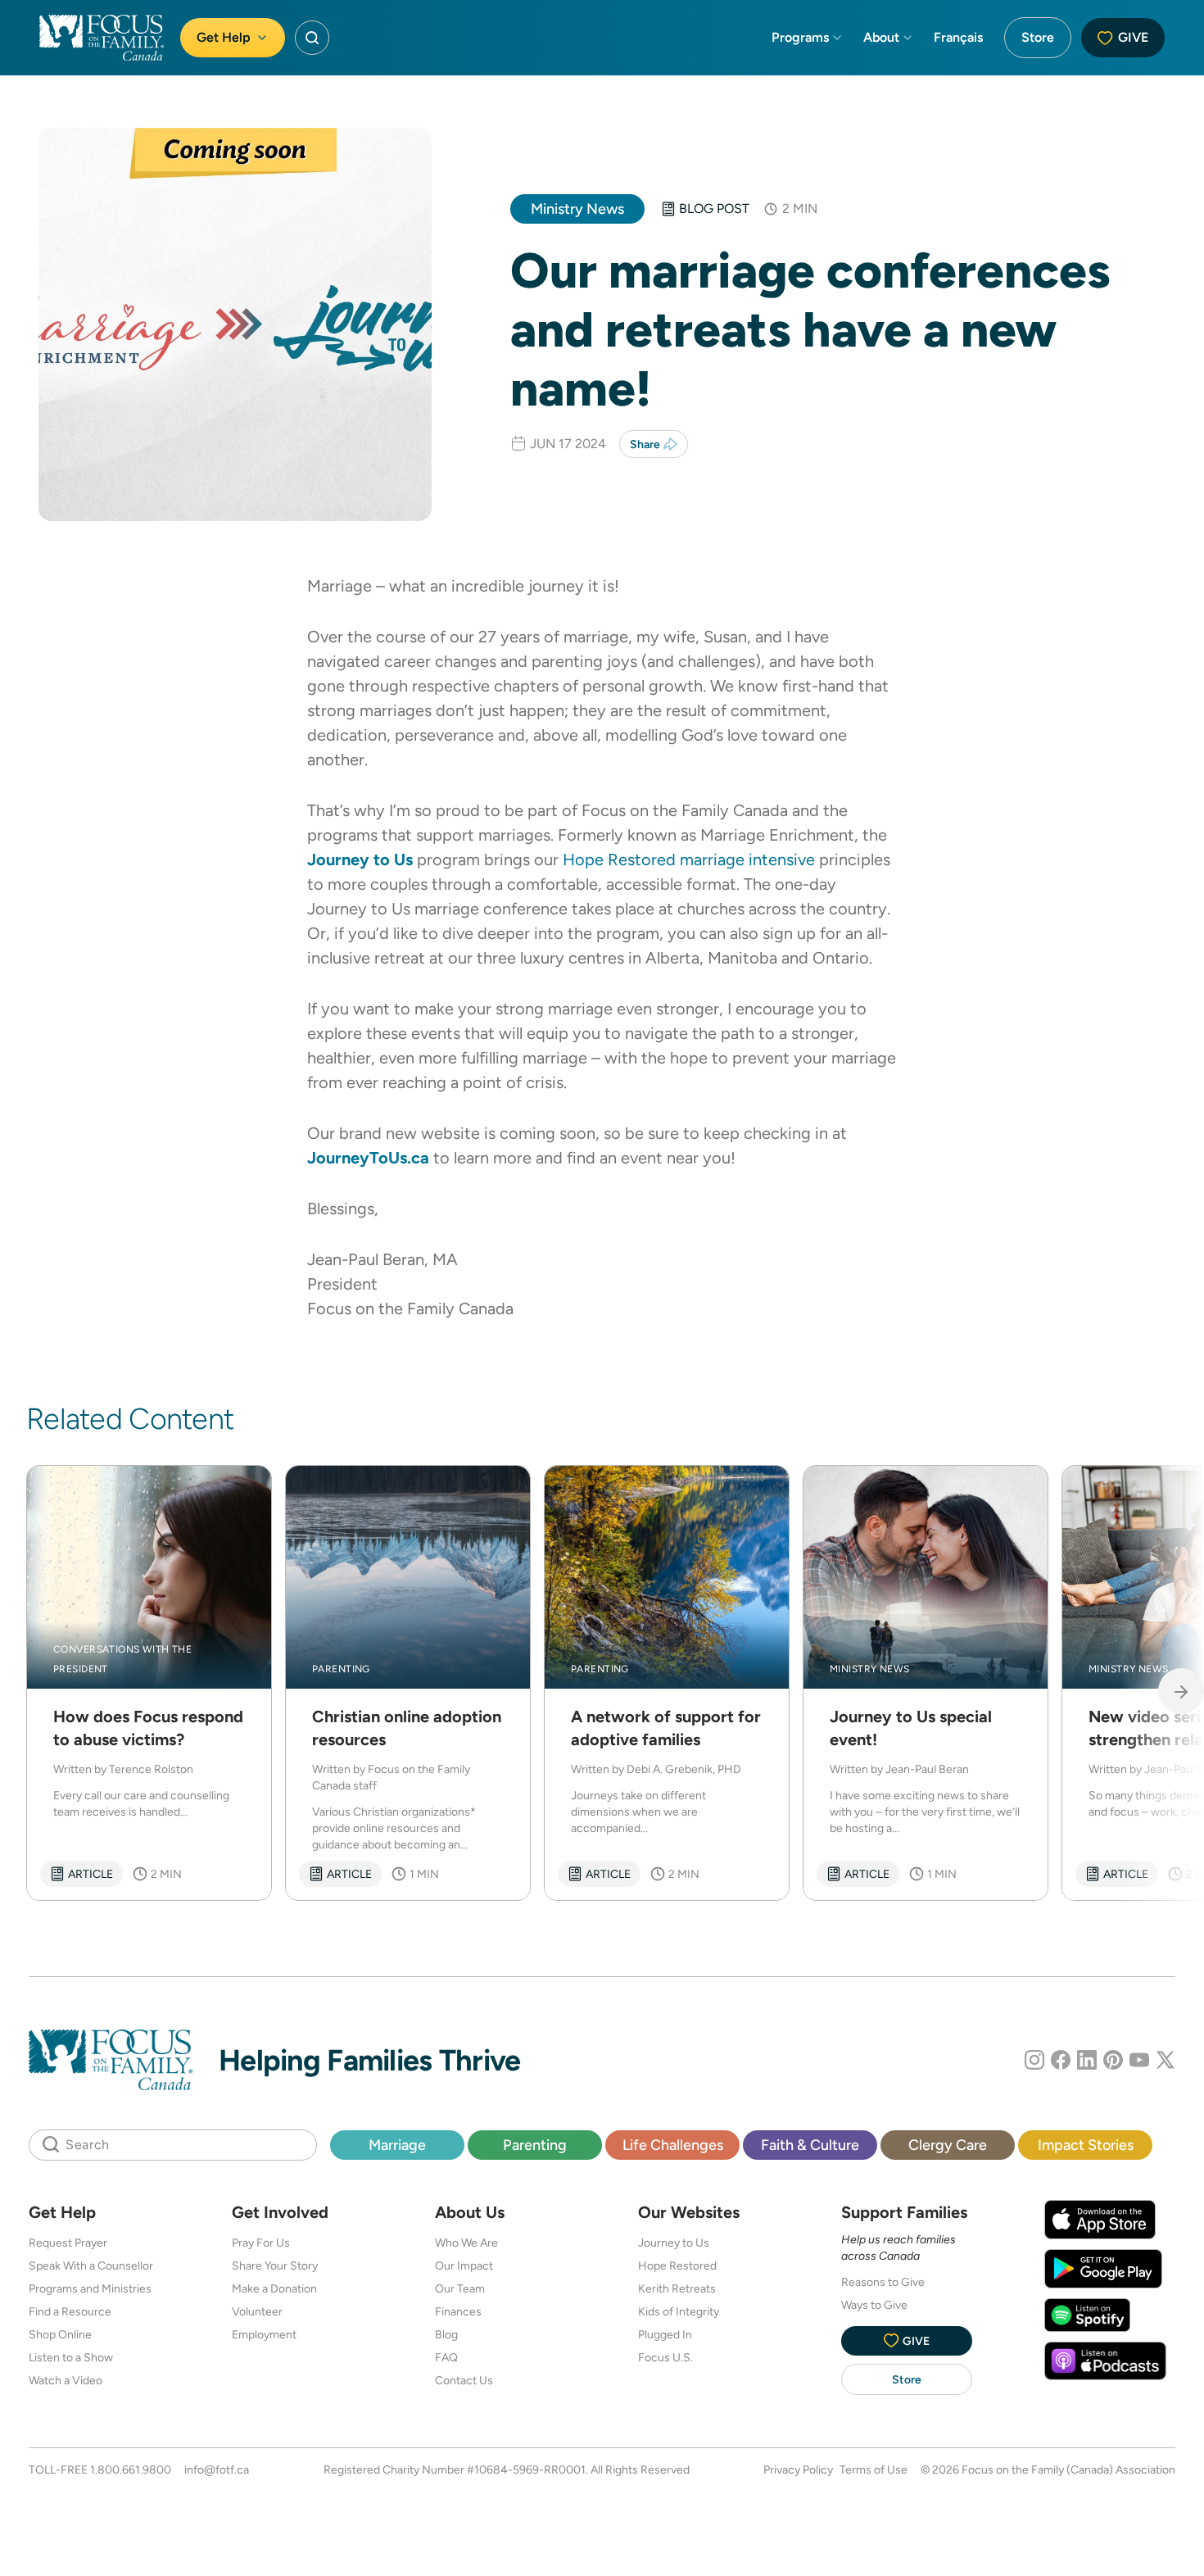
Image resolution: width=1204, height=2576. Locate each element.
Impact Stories (1086, 2145)
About (881, 37)
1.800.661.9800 (131, 2469)
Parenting (535, 2145)
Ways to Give (874, 2305)
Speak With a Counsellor (91, 2265)
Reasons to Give (883, 2282)
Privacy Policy (798, 2469)
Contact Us (464, 2380)
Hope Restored (677, 2265)
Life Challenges (673, 2145)
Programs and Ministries (90, 2288)
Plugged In (665, 2334)
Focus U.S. (665, 2357)
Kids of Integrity (679, 2311)
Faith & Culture (810, 2145)
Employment (264, 2334)
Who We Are (466, 2243)
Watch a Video (66, 2380)
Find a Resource (70, 2311)
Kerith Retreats (677, 2288)
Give (1133, 37)
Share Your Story (275, 2265)
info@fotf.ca (217, 2469)
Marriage (397, 2145)
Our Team (460, 2288)
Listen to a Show (71, 2357)
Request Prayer (68, 2243)
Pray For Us (261, 2243)
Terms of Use (874, 2469)
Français (958, 37)
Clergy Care (948, 2145)
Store (1038, 37)
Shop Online (60, 2334)
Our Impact (464, 2265)
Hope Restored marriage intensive (689, 859)
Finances (458, 2311)
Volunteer (257, 2311)
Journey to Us (674, 2243)
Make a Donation (274, 2288)
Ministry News (577, 209)
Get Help (224, 37)
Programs (800, 37)
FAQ (446, 2357)
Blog (446, 2334)
